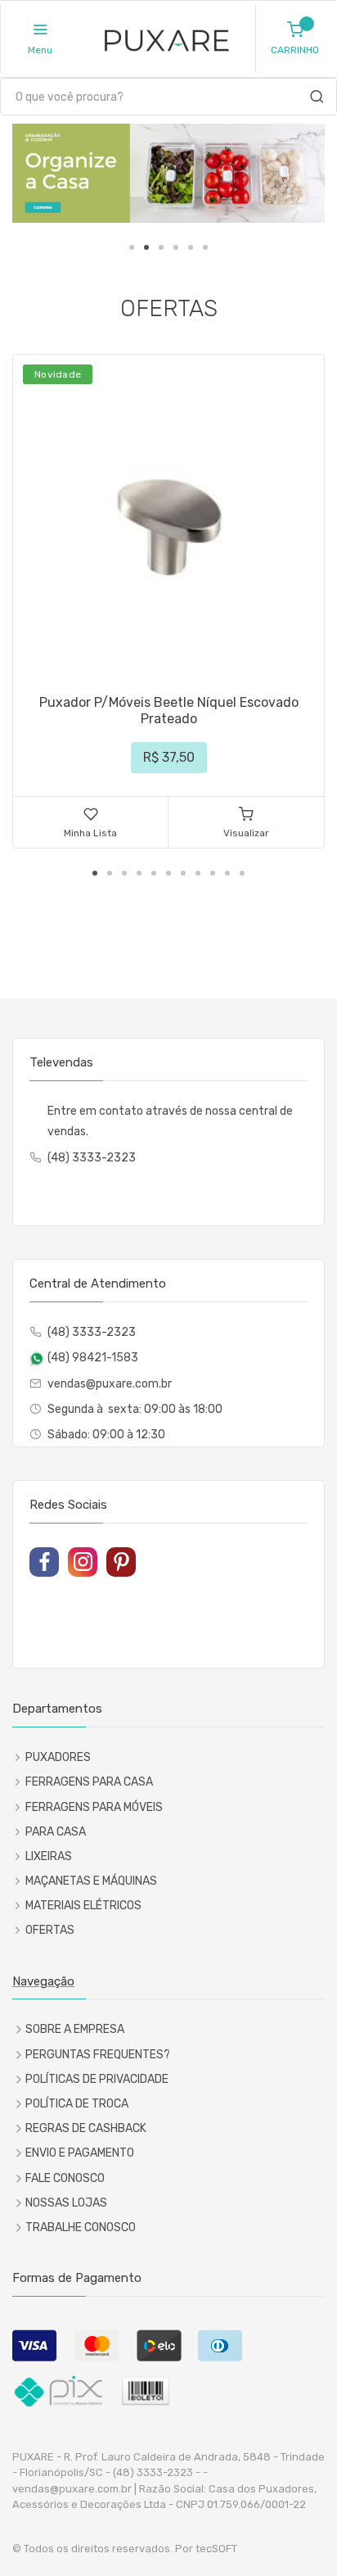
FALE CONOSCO (65, 2178)
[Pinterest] (121, 1562)
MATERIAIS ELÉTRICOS (83, 1906)
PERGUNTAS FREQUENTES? (98, 2055)
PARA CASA (56, 1832)
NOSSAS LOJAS (66, 2203)
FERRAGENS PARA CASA (89, 1782)
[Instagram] (83, 1562)
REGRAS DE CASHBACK (86, 2128)
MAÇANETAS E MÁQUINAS (91, 1881)
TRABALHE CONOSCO (81, 2227)
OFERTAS (50, 1930)
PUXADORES (58, 1757)
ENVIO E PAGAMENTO (80, 2153)
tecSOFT (216, 2549)
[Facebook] (44, 1562)
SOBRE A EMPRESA (75, 2029)
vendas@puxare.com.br (110, 1384)
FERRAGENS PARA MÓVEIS (94, 1807)
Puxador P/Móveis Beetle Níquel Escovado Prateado (169, 711)
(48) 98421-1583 (93, 1358)
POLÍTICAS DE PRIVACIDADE (97, 2079)
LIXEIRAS (49, 1856)
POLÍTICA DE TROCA (77, 2104)
